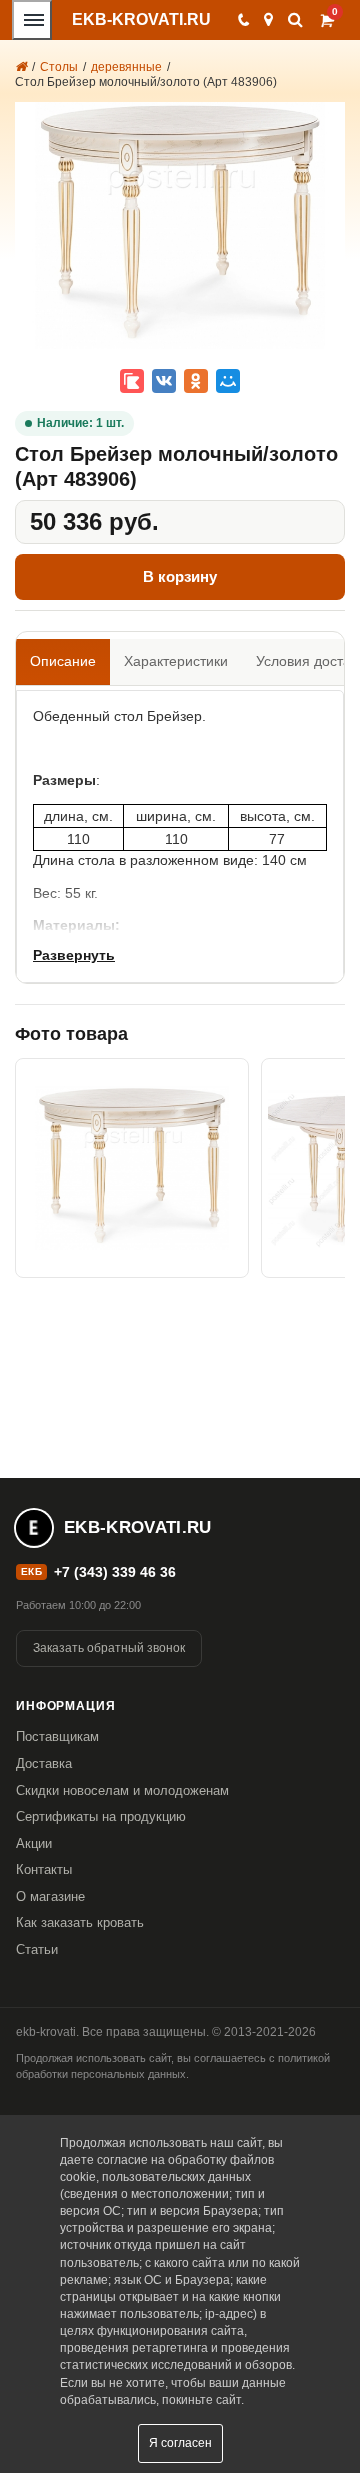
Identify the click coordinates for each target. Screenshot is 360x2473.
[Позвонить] (242, 20)
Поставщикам (57, 1736)
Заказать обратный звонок (109, 1648)
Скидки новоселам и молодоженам (122, 1790)
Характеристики (176, 661)
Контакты (44, 1869)
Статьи (37, 1949)
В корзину (180, 576)
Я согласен (180, 2443)
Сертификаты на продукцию (101, 1816)
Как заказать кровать (80, 1922)
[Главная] (21, 67)
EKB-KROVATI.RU (141, 19)
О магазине (50, 1896)
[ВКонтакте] (164, 381)
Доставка (44, 1763)
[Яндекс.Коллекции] (132, 381)
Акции (34, 1843)
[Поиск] (295, 19)
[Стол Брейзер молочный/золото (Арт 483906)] (132, 1168)
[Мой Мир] (228, 381)
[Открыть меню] (32, 20)
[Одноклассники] (196, 381)
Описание (63, 661)
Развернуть (74, 955)
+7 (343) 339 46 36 (115, 1572)
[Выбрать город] (268, 20)
